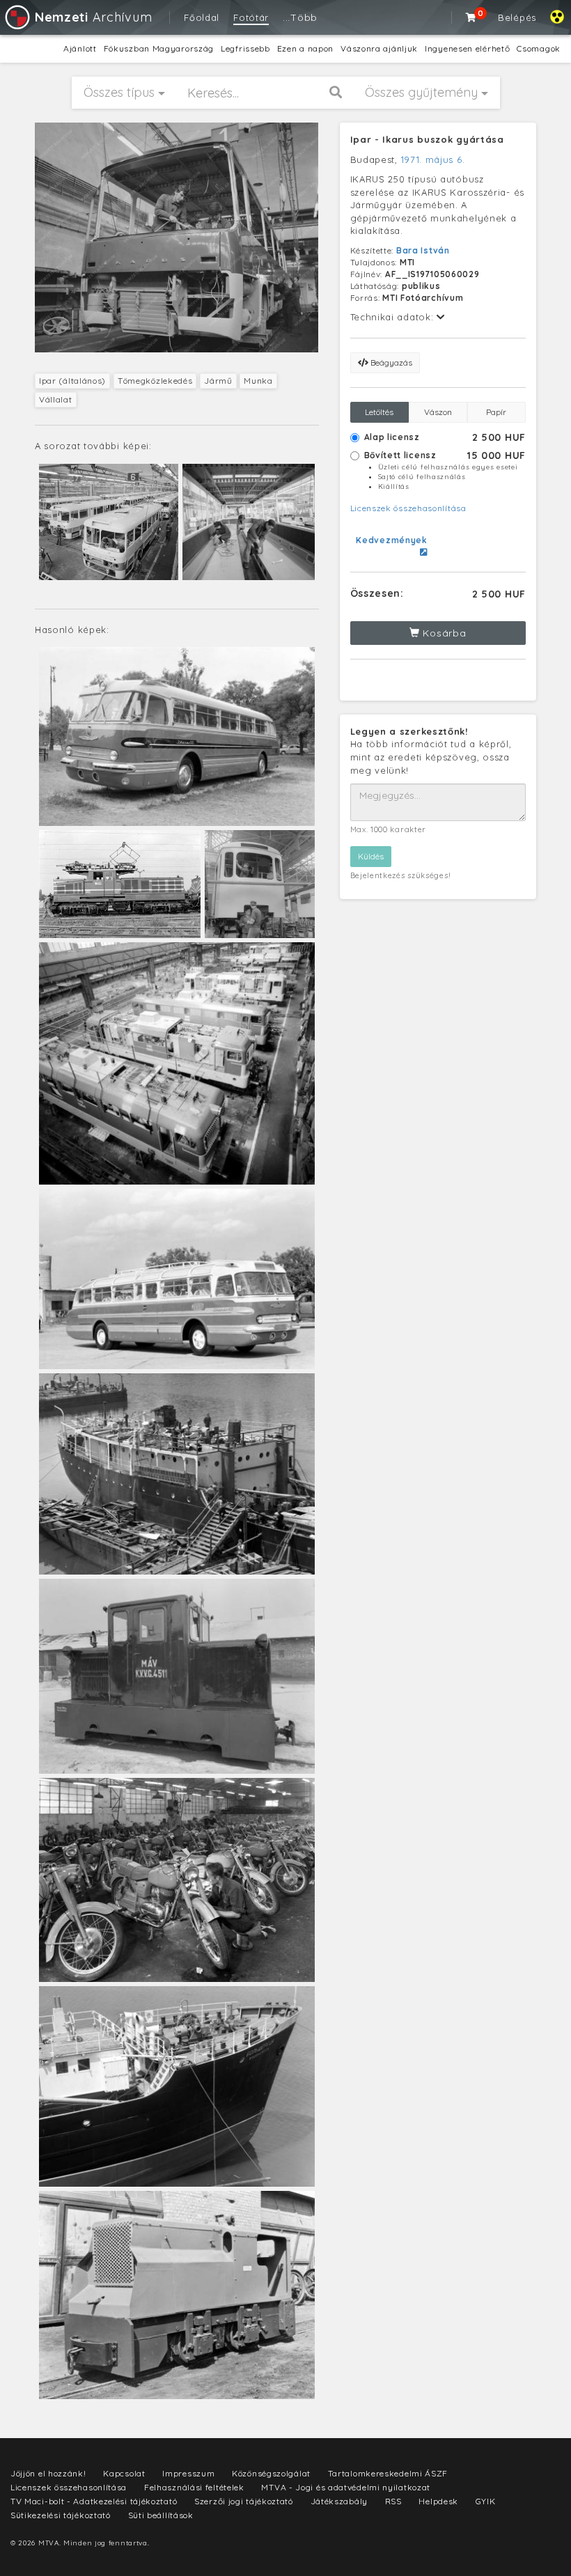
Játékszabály (339, 2501)
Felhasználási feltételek (194, 2487)
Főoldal (202, 17)
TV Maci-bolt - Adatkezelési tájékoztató (94, 2501)
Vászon (438, 412)
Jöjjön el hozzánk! (48, 2473)
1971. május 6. (433, 159)
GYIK (486, 2501)
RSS (393, 2501)
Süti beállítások (161, 2515)
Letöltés (379, 412)
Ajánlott (80, 48)
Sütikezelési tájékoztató (61, 2515)
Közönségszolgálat (271, 2473)
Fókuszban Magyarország (159, 48)
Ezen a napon (305, 48)
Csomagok (539, 48)
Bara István (423, 250)
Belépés (517, 17)
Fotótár (251, 17)
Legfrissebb (245, 48)
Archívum (93, 17)
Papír (496, 412)
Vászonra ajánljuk (379, 48)
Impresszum (188, 2473)
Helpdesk (438, 2501)
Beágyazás (390, 362)
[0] (471, 17)
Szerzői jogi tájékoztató (244, 2501)
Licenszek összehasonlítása (408, 508)
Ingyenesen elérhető (467, 48)
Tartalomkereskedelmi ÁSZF (388, 2473)
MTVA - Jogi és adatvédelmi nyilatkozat (346, 2487)
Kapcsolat (124, 2473)
